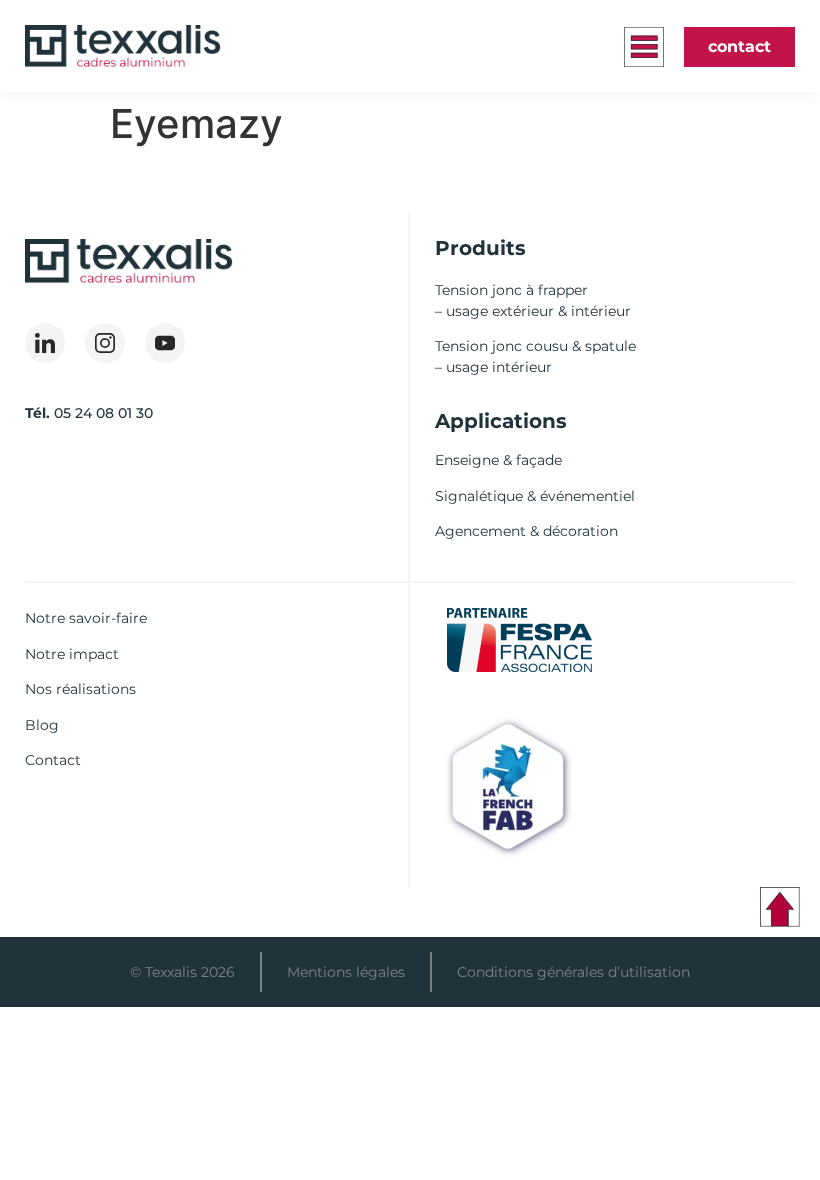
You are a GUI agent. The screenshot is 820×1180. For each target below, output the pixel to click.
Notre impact (72, 654)
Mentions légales (346, 972)
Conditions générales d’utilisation (573, 972)
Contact (53, 760)
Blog (42, 725)
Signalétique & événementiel (535, 496)
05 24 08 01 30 (103, 413)
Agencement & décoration (526, 531)
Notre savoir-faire (86, 618)
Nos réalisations (80, 689)
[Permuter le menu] (644, 47)
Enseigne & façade (498, 460)
